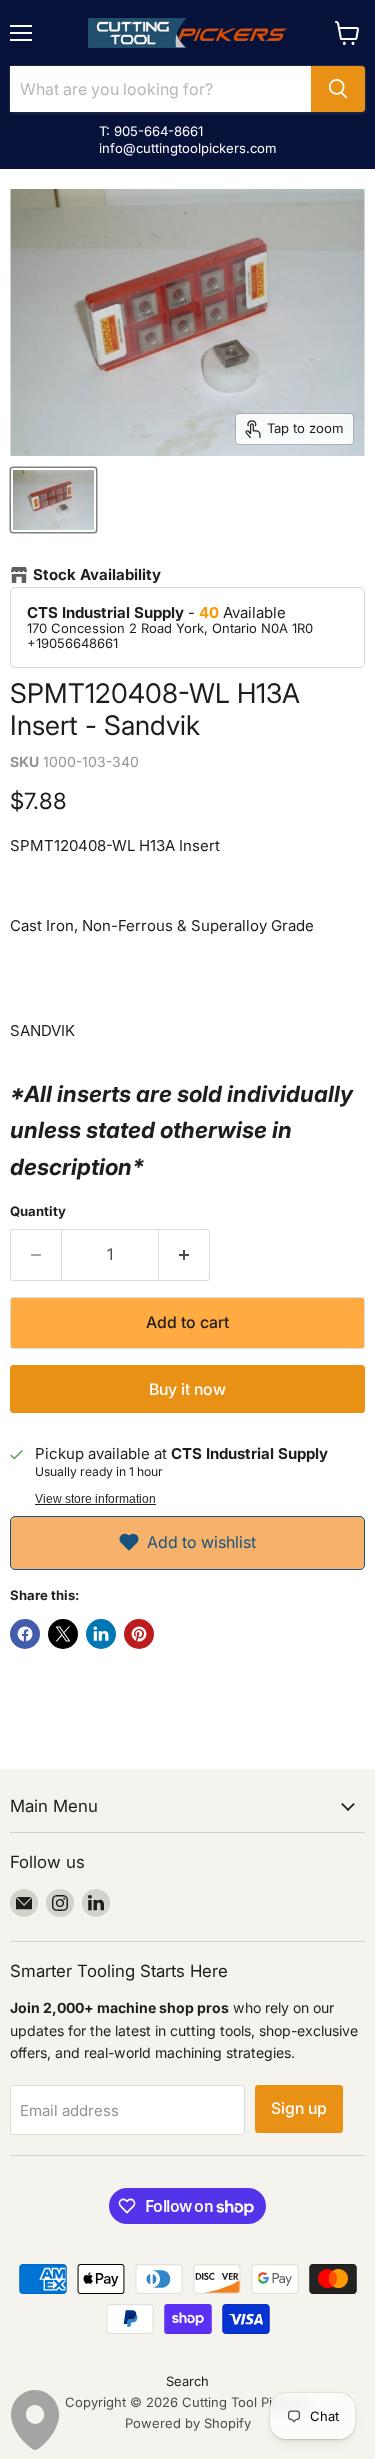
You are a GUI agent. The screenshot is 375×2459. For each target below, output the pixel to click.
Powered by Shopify (188, 2423)
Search (187, 2381)
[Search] (338, 89)
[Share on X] (63, 1634)
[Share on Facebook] (25, 1634)
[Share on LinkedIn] (101, 1634)
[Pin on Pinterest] (139, 1634)
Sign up (299, 2108)
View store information (95, 1499)
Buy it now (187, 1389)
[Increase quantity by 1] (184, 1255)
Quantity (38, 1211)
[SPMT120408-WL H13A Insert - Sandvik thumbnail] (53, 500)
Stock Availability (97, 575)
